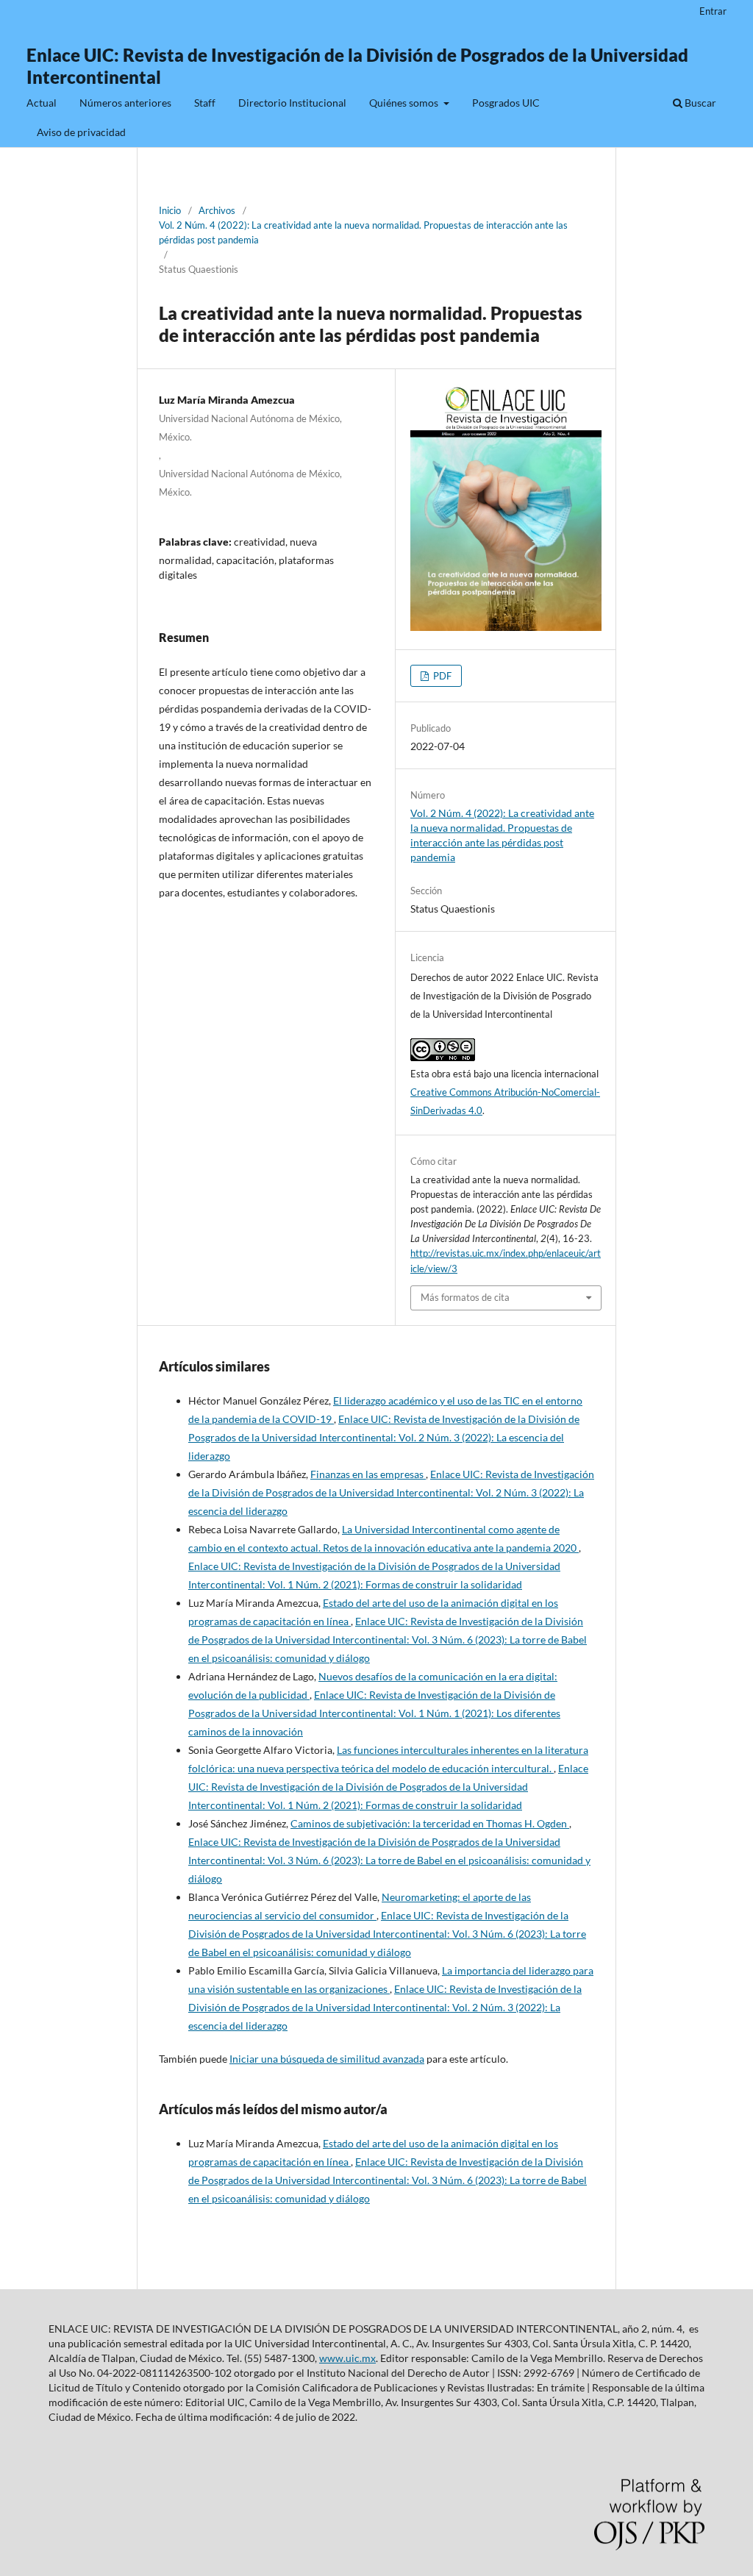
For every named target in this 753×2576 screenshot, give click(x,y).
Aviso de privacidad (81, 132)
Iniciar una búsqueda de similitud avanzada (327, 2059)
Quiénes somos (405, 103)
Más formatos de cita (465, 1297)
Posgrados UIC (506, 103)
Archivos (217, 210)
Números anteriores (125, 103)
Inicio (170, 210)
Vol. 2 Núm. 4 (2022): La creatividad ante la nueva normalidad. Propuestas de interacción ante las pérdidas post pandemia (363, 232)
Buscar (699, 103)
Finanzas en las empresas (368, 1474)
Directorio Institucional (292, 103)
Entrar (713, 11)
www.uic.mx (347, 2358)
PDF (441, 676)
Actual (42, 103)
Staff (205, 103)
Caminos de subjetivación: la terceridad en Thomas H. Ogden (430, 1823)
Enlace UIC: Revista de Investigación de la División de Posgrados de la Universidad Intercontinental (357, 66)
